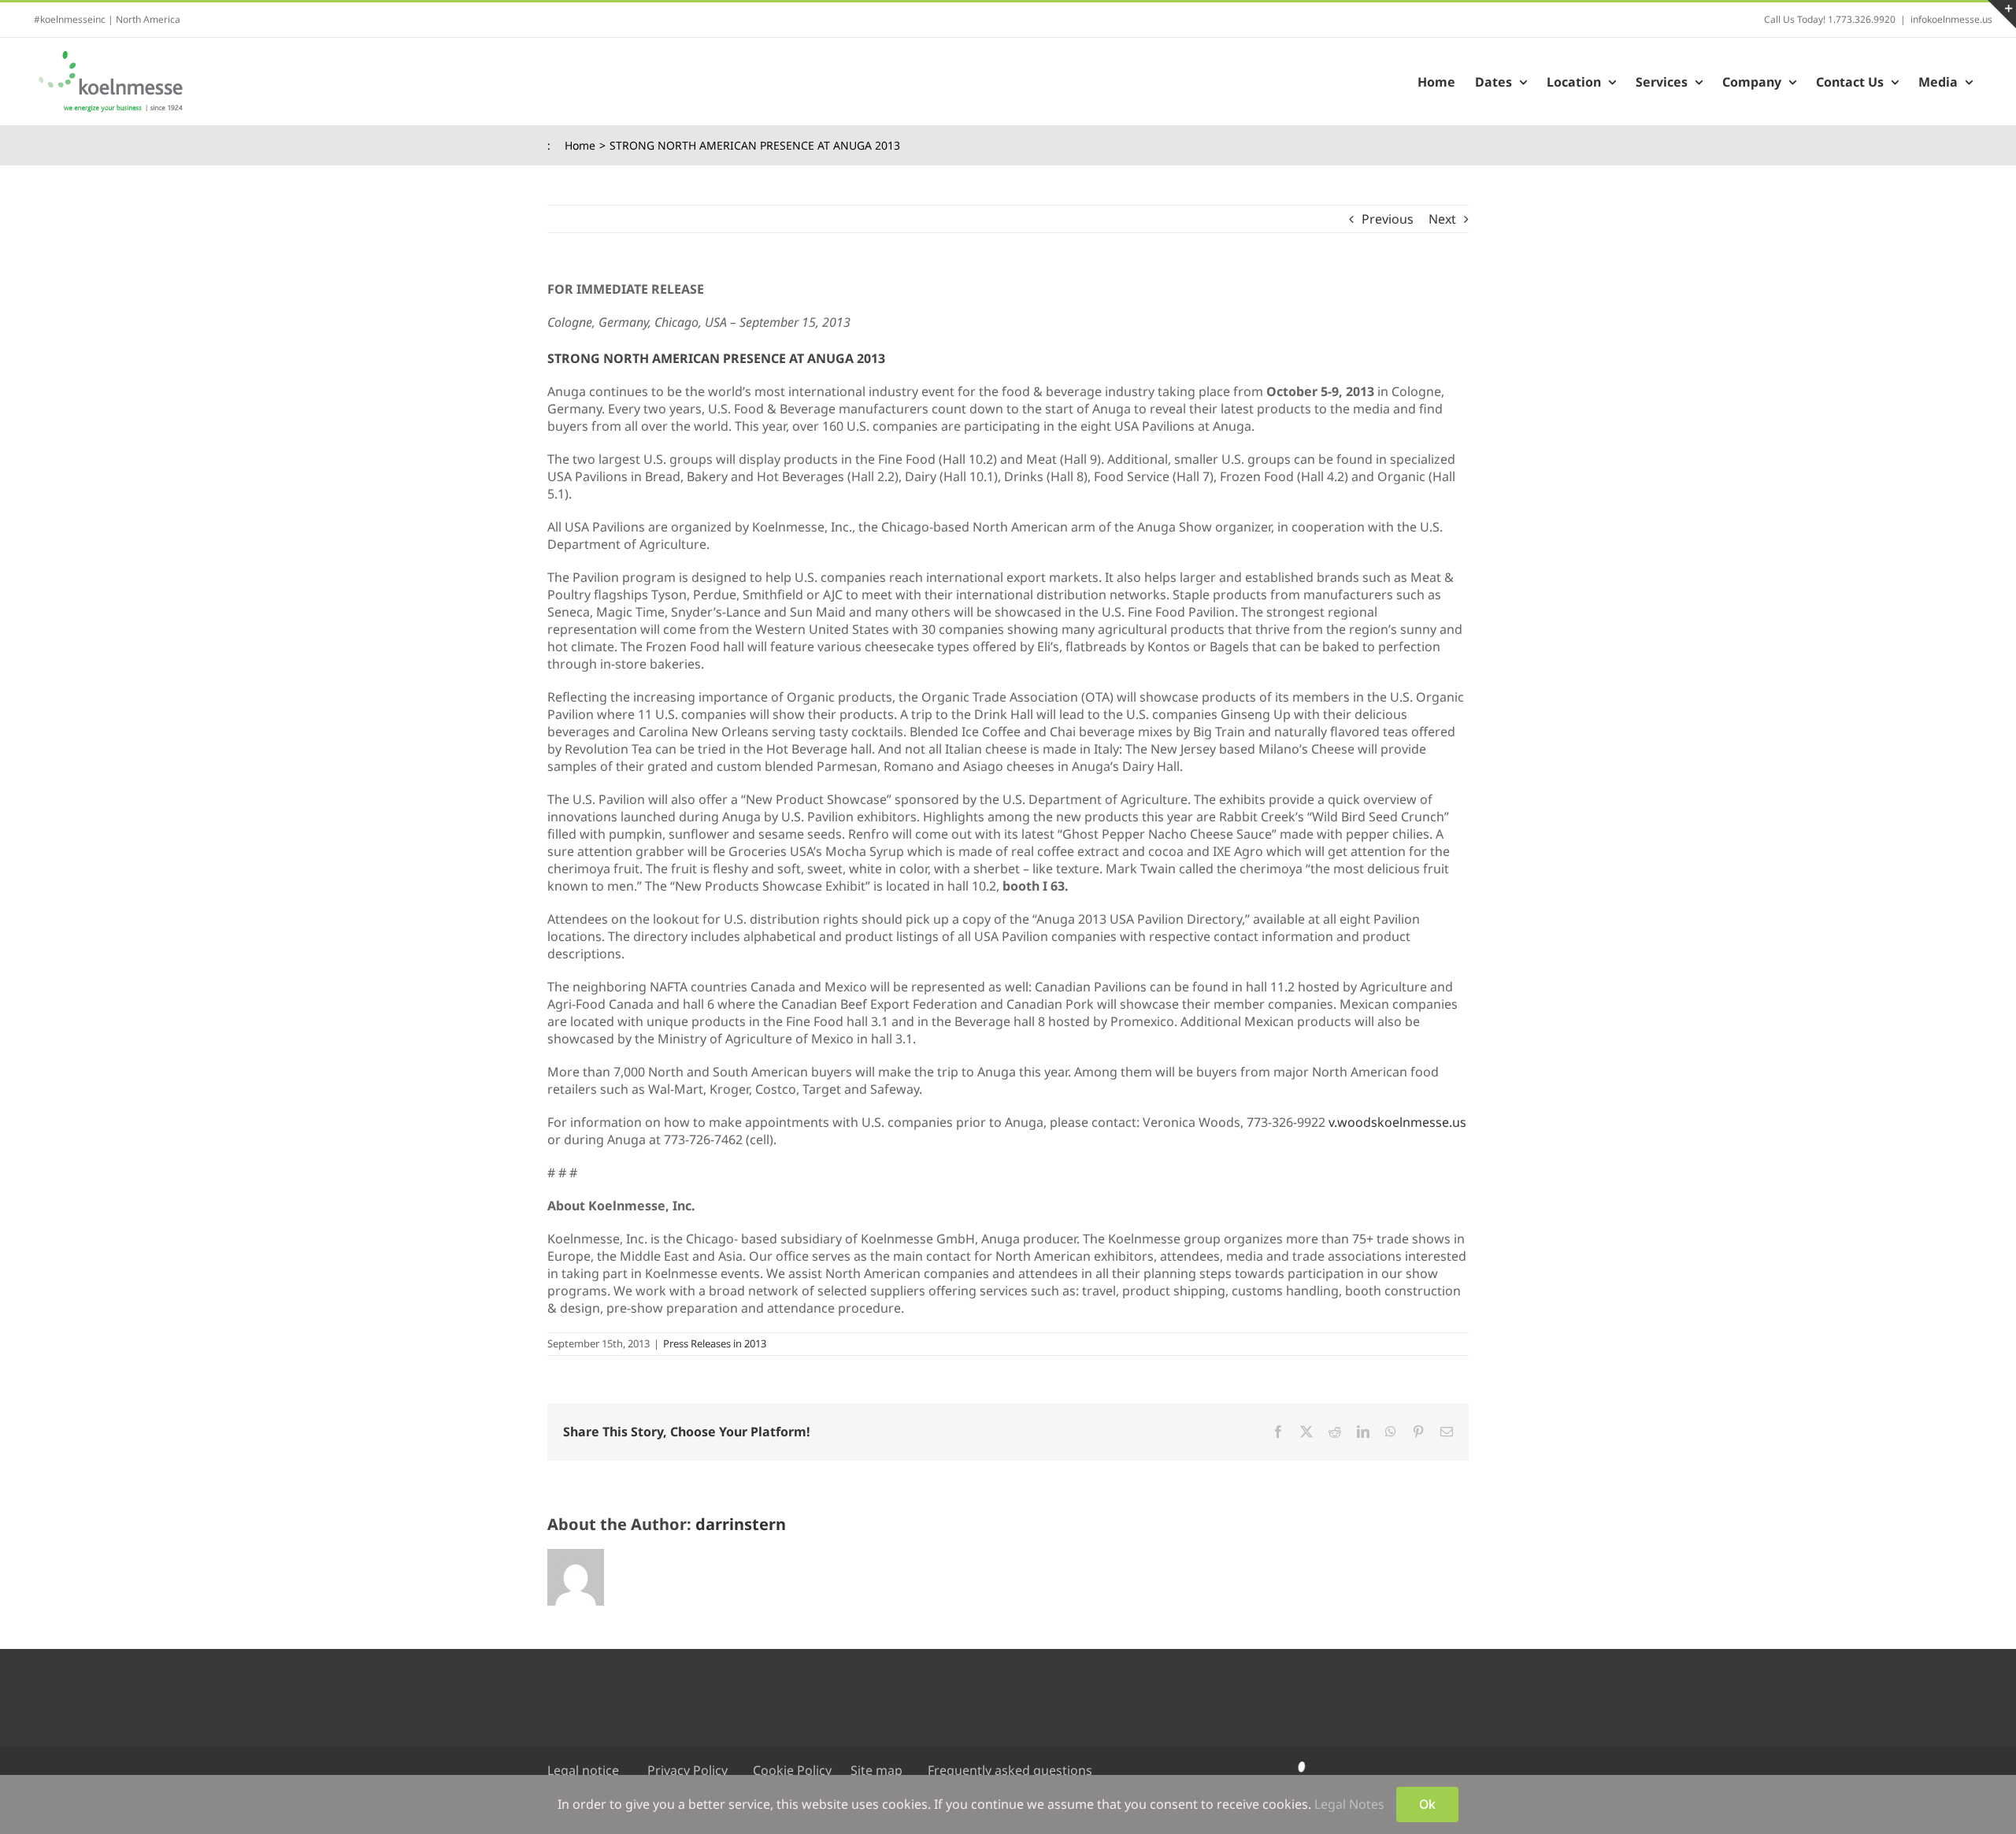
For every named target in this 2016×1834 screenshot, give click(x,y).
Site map (876, 1770)
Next (1442, 219)
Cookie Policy (792, 1770)
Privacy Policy (687, 1770)
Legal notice (583, 1770)
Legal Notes (1349, 1804)
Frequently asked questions (1010, 1770)
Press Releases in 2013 (715, 1343)
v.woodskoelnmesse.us (1397, 1122)
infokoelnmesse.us (1951, 19)
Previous (1388, 219)
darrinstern (741, 1524)
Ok (1427, 1804)
